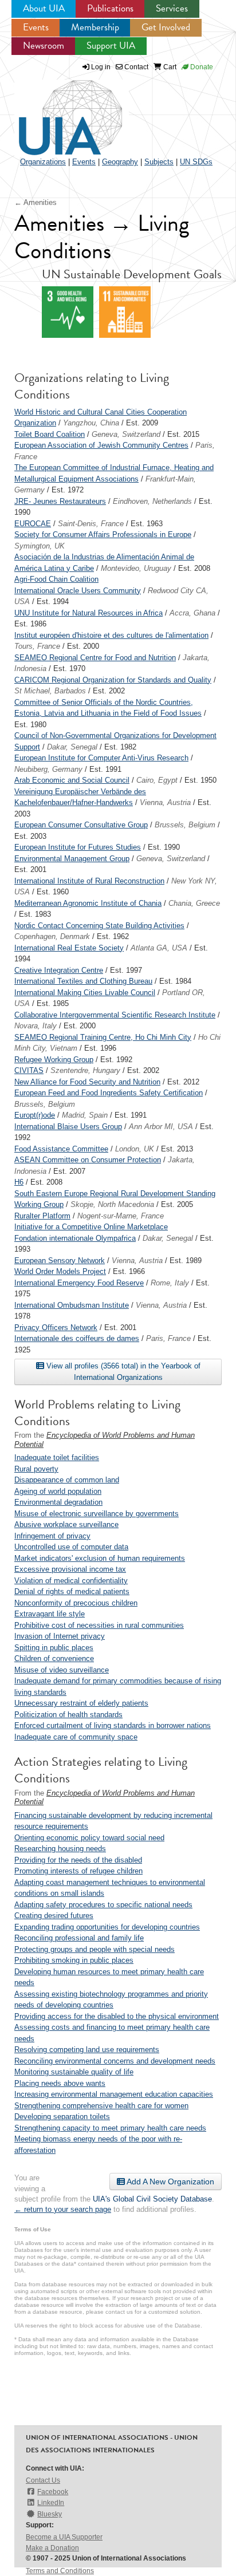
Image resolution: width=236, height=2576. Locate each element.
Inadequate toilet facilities (57, 1457)
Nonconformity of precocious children (76, 1603)
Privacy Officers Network (56, 1328)
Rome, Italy (170, 1283)
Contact (135, 67)
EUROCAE (33, 524)
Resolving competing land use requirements (87, 2050)
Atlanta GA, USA (159, 948)
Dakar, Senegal (72, 747)
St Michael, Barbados (50, 691)
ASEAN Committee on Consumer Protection (88, 1160)
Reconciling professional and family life (79, 1938)
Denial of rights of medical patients (72, 1591)
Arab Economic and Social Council (72, 780)
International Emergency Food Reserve (79, 1283)
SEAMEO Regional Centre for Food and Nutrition (95, 658)
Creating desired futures (54, 1916)
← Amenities (36, 202)
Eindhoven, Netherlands (152, 501)
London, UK (135, 1149)
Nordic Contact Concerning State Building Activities (99, 926)
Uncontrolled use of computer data (71, 1547)
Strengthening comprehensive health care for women (101, 2106)
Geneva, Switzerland (126, 434)
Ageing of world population (58, 1491)
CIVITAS (29, 1070)
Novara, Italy (36, 1026)
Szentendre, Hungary (85, 1070)
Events (36, 27)
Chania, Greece (194, 903)
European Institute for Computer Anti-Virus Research (101, 758)
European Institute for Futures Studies (78, 847)
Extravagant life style (50, 1614)
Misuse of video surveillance (62, 1670)
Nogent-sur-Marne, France (121, 1216)
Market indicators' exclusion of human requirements (100, 1558)
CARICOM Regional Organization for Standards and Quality (113, 680)
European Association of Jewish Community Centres (101, 445)
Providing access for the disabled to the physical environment (117, 2016)
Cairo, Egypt (157, 780)
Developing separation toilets (62, 2117)
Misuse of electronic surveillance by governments (97, 1514)
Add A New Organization (170, 2181)
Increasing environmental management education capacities (114, 2094)
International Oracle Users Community (78, 591)
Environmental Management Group (72, 859)
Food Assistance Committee (61, 1149)
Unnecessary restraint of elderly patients (81, 1703)
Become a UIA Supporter (64, 2537)
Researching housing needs (60, 1849)
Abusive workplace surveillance (66, 1524)
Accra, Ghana (192, 613)
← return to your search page (63, 2209)
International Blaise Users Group (68, 1127)
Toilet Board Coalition (50, 434)
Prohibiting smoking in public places (74, 1960)
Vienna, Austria (165, 802)
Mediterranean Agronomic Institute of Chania (88, 903)
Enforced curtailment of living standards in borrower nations (113, 1725)
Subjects (159, 162)
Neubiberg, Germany (48, 769)
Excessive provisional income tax (70, 1569)
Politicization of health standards (68, 1715)
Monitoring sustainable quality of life (74, 2072)
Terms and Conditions (60, 2571)
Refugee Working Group (54, 1060)
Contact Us (43, 2480)
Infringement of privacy (52, 1536)
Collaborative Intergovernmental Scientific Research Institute (115, 1015)
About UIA (44, 8)
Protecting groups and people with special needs (95, 1949)
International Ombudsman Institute (72, 1305)
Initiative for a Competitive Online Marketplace (91, 1227)
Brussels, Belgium (185, 825)
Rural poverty (36, 1469)
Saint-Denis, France (91, 524)
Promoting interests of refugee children (78, 1871)
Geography (120, 162)
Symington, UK (40, 546)
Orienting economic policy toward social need (89, 1838)
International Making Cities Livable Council (85, 993)
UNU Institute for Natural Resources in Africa (88, 613)
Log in (101, 67)
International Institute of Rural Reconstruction (89, 881)
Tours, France (37, 646)
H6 (19, 1182)
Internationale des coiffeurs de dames (77, 1338)
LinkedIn (51, 2503)
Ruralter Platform (42, 1216)
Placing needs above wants (60, 2083)
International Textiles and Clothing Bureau (83, 981)
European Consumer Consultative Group (81, 825)
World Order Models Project (60, 1271)
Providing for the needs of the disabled (78, 1860)
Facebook (53, 2492)
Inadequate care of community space (76, 1737)
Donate (201, 67)
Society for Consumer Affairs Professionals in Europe (103, 534)
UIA (57, 111)
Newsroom (44, 46)
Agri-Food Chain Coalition (56, 579)
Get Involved (166, 27)
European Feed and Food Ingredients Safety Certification (109, 1093)
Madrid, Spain (85, 1115)
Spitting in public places (54, 1648)
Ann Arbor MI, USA (161, 1127)
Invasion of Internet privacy (60, 1636)
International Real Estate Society (69, 948)
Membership (95, 27)
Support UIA (111, 46)
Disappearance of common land (67, 1480)
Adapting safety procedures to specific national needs (103, 1905)
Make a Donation (52, 2548)
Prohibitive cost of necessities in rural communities (99, 1625)
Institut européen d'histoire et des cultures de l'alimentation (111, 635)
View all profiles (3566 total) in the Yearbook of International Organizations (122, 1372)
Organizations (43, 162)
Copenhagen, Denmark (52, 936)
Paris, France (168, 1338)
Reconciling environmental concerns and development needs (115, 2061)
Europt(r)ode (35, 1115)
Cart (169, 67)
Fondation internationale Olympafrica (75, 1238)
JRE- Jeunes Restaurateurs (60, 501)
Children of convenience (54, 1658)
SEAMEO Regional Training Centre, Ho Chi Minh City (103, 1037)
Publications (110, 8)
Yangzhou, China (91, 423)
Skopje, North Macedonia (112, 1204)
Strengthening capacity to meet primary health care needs (110, 2128)
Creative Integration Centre (59, 970)
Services (172, 8)
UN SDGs (196, 162)
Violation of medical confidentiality (71, 1581)
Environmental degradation (58, 1502)
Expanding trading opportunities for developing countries (107, 1927)
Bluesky (50, 2514)
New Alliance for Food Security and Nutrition (87, 1082)
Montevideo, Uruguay (136, 568)
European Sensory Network (60, 1261)
